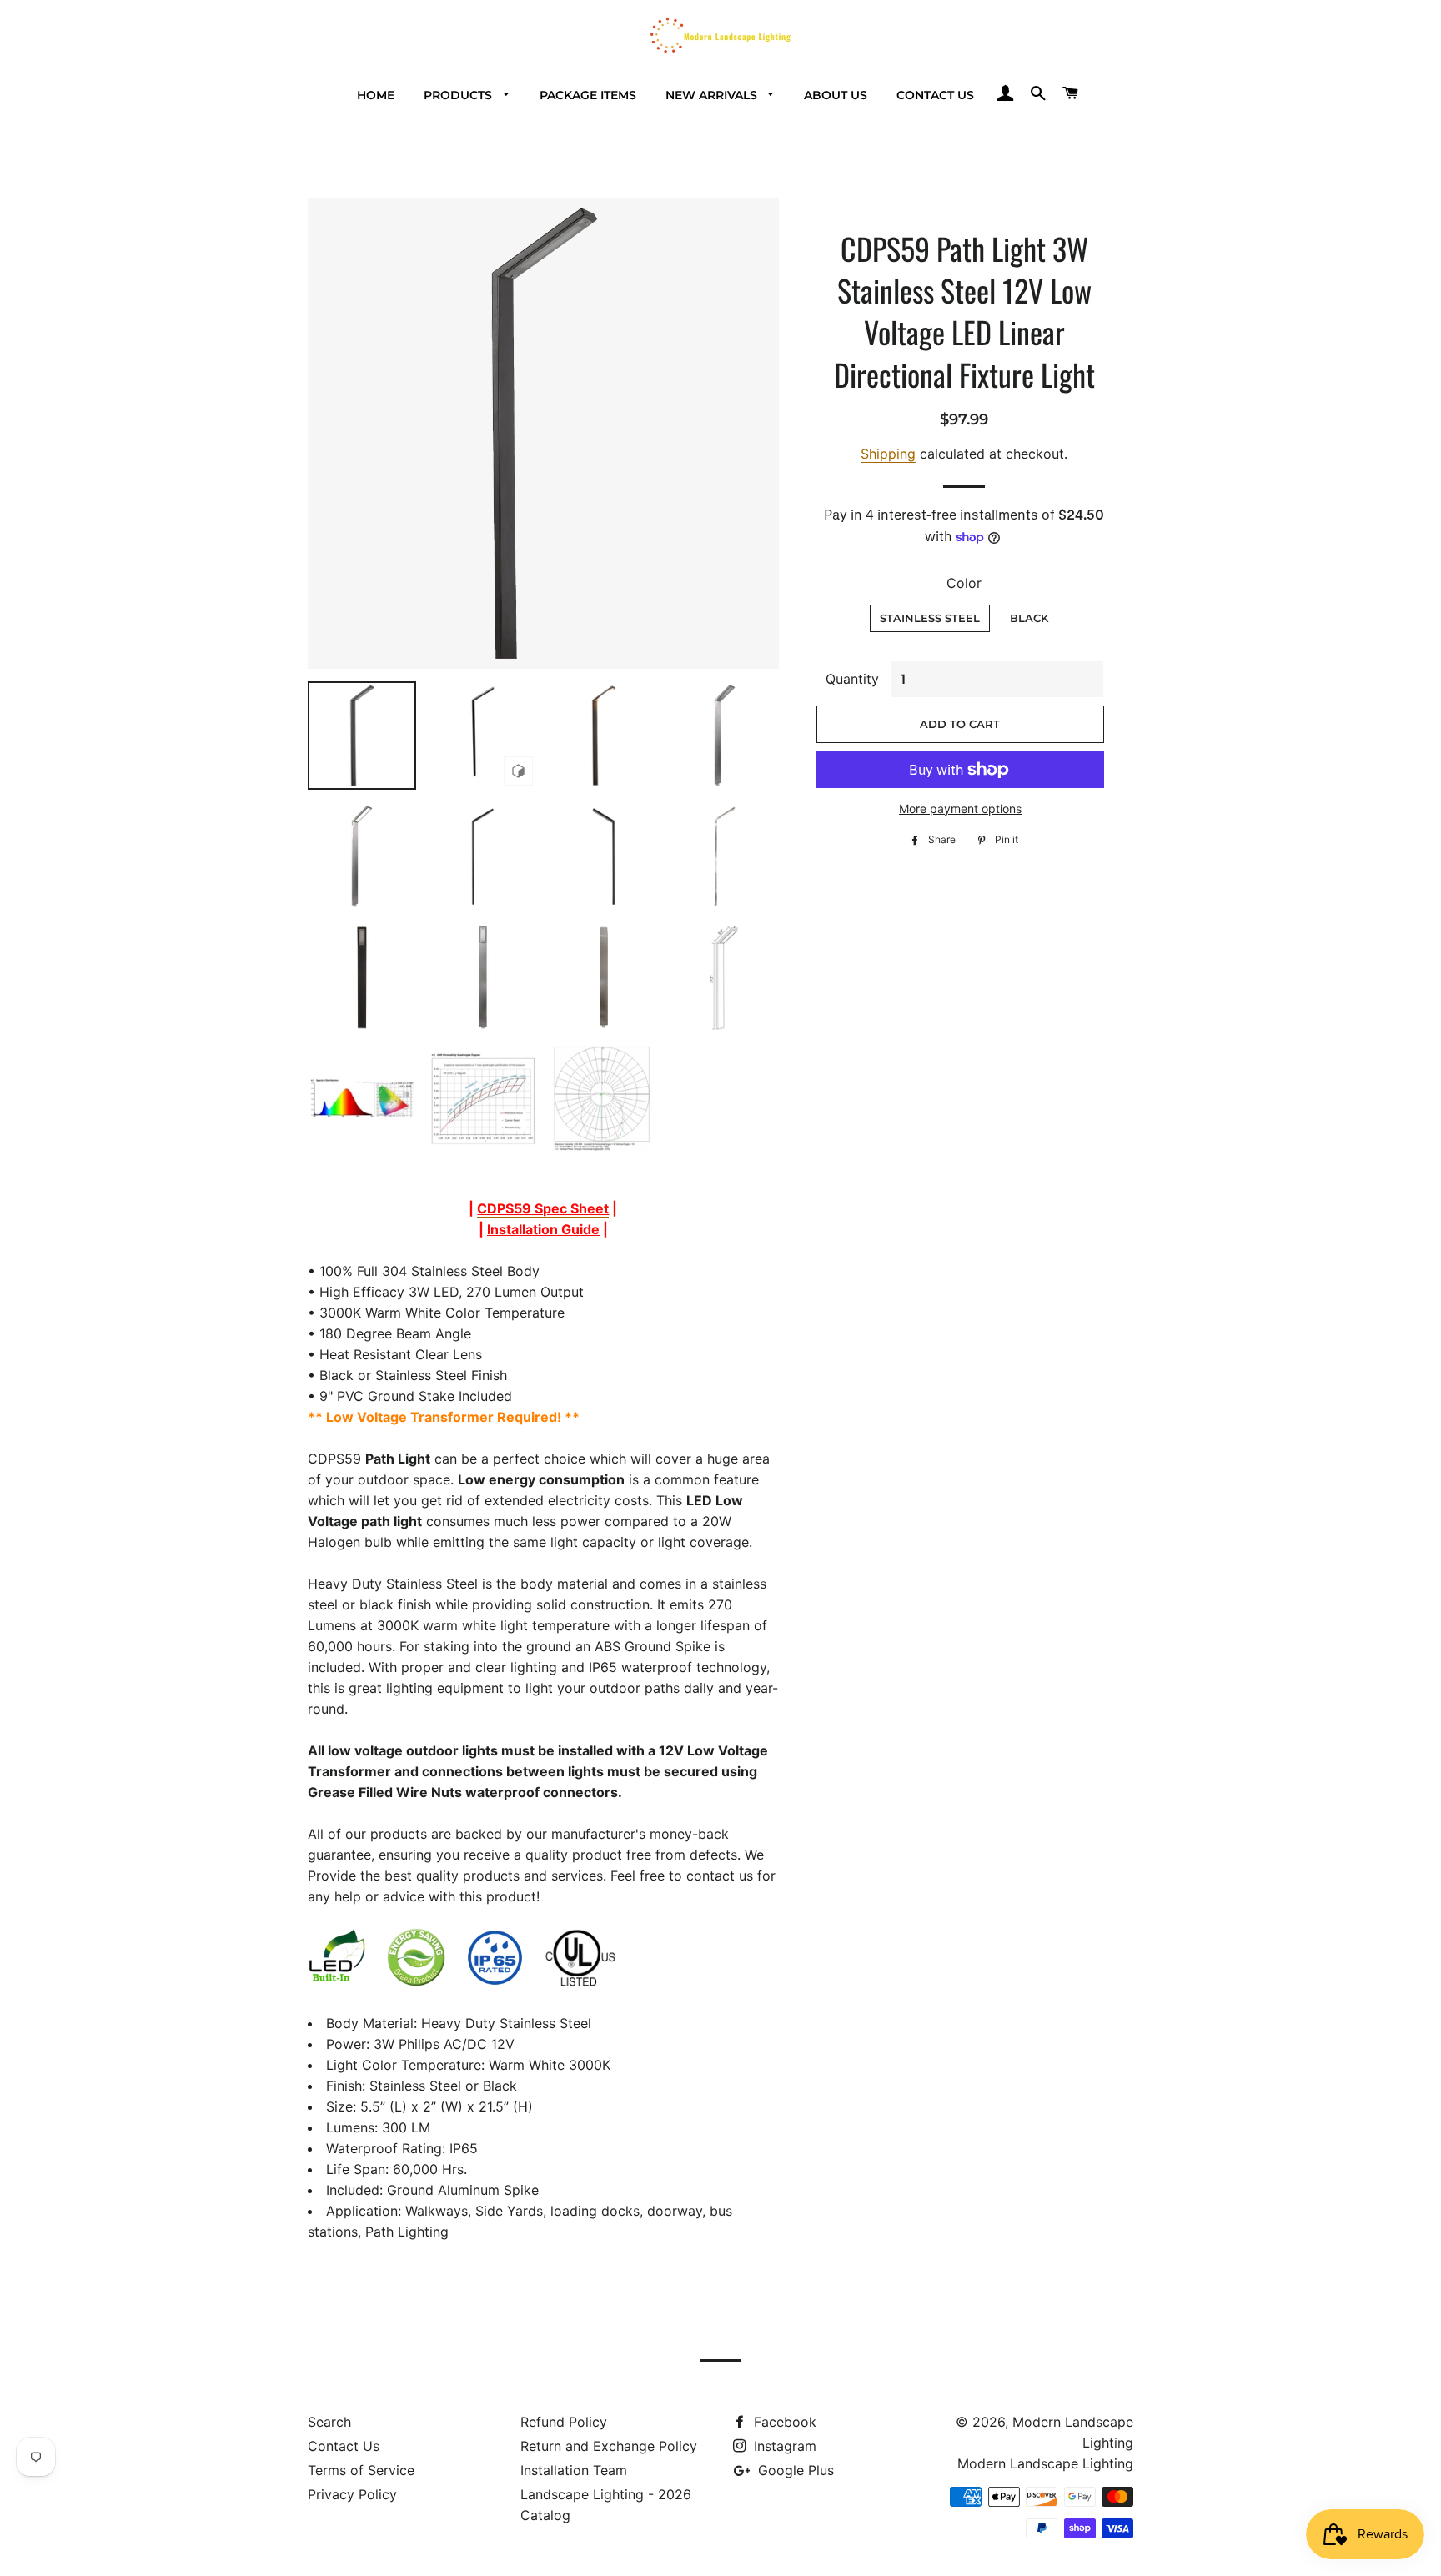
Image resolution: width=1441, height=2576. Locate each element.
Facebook (783, 2422)
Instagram (783, 2446)
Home (376, 95)
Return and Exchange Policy (609, 2446)
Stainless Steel (930, 618)
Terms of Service (361, 2470)
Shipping (888, 454)
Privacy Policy (352, 2494)
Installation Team (574, 2470)
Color (964, 583)
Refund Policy (564, 2422)
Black (1029, 618)
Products (459, 95)
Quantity (852, 679)
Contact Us (935, 95)
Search (329, 2422)
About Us (836, 95)
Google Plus (794, 2470)
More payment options (960, 808)
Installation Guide (543, 1229)
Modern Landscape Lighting (1045, 2463)
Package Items (588, 95)
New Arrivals (713, 95)
